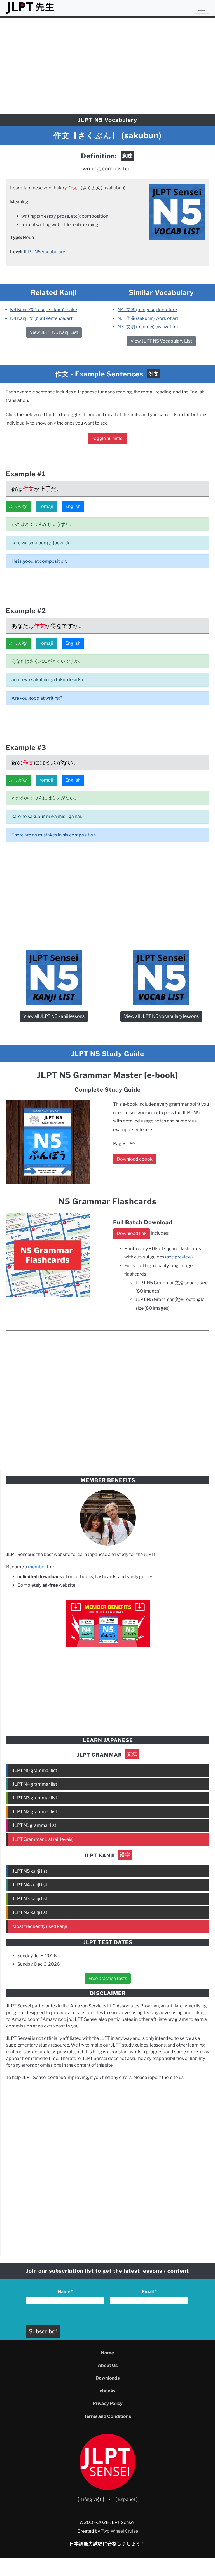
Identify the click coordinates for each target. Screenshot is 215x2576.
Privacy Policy (108, 2403)
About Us (108, 2365)
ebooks (107, 2391)
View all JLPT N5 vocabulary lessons (161, 1016)
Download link (132, 1233)
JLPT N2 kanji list (30, 1912)
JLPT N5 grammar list (35, 1770)
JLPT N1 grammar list (34, 1825)
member (37, 1567)
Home (107, 2353)
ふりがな (18, 506)
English (73, 506)
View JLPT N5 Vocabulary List (161, 341)
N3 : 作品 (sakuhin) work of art (148, 318)
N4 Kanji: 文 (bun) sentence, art (41, 318)
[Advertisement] (107, 64)
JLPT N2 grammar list (35, 1812)
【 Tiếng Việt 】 (91, 2499)
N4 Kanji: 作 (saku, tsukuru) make (44, 310)
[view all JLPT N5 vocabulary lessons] (177, 211)
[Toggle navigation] (202, 8)
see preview (179, 1257)
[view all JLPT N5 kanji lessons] (54, 977)
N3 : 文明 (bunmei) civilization (148, 327)
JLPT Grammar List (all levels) (43, 1839)
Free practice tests (108, 1978)
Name (65, 2292)
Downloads (107, 2378)
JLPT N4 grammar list (35, 1784)
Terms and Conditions (107, 2416)
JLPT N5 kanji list (30, 1871)
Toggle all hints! (107, 438)
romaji (46, 506)
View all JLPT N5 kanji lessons (54, 1016)
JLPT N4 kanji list (30, 1885)
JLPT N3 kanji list (30, 1899)
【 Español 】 (127, 2499)
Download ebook (135, 1159)
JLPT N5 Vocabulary (44, 252)
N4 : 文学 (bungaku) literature (147, 310)
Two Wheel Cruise (119, 2531)
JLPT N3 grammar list (35, 1798)
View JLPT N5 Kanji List (54, 332)
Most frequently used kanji (40, 1926)
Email (149, 2292)
